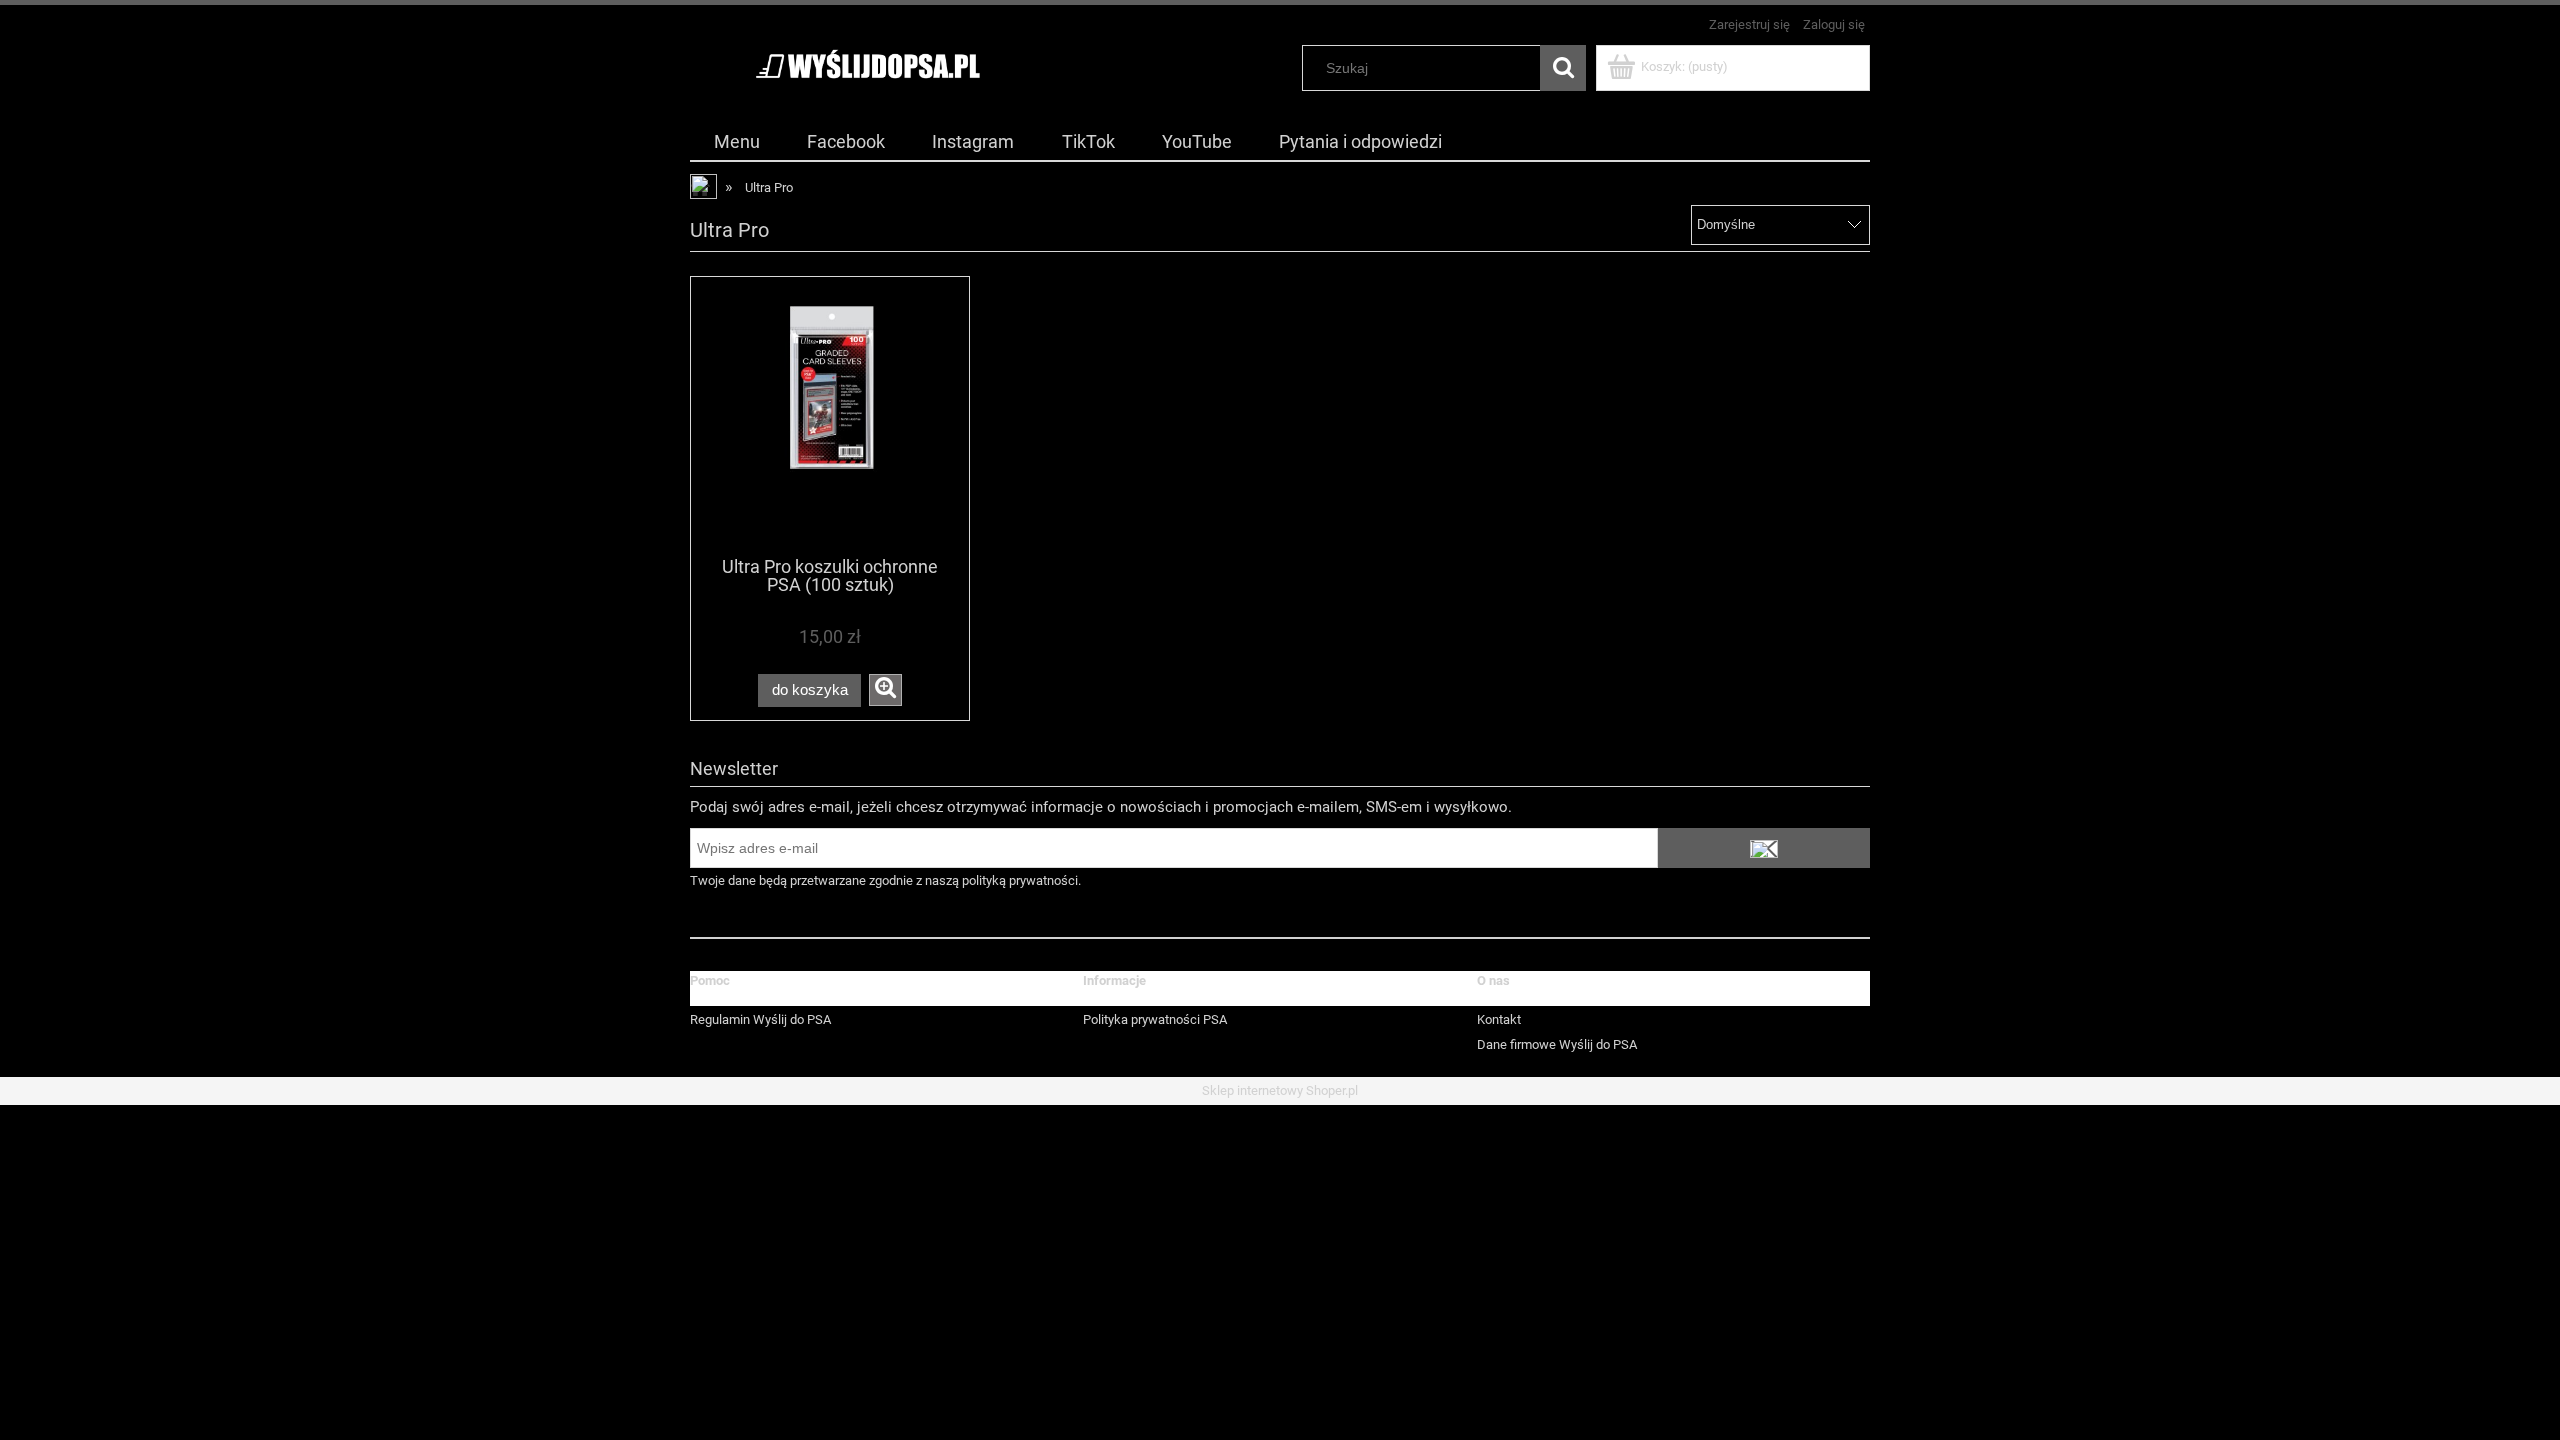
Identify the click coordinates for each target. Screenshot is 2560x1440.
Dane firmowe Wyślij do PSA (1557, 1044)
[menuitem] (736, 142)
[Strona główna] (867, 65)
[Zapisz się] (1764, 848)
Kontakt (1499, 1019)
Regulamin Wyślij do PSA (760, 1019)
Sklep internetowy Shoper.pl (1280, 1090)
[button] (885, 690)
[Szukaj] (1563, 68)
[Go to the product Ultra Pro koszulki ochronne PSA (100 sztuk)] (830, 415)
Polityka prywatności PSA (1155, 1019)
